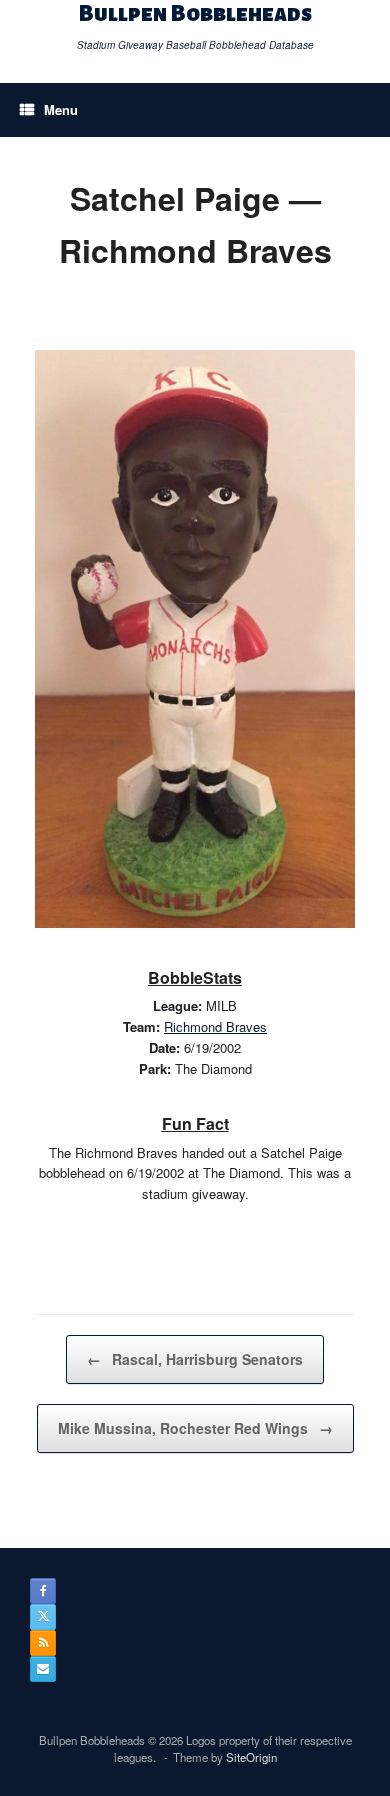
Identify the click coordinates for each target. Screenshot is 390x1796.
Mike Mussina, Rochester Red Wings (195, 1428)
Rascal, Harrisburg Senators (195, 1359)
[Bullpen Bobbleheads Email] (43, 1669)
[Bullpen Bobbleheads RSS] (43, 1643)
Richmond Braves (215, 1026)
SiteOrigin (251, 1757)
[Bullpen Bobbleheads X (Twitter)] (43, 1617)
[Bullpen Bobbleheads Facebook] (43, 1591)
